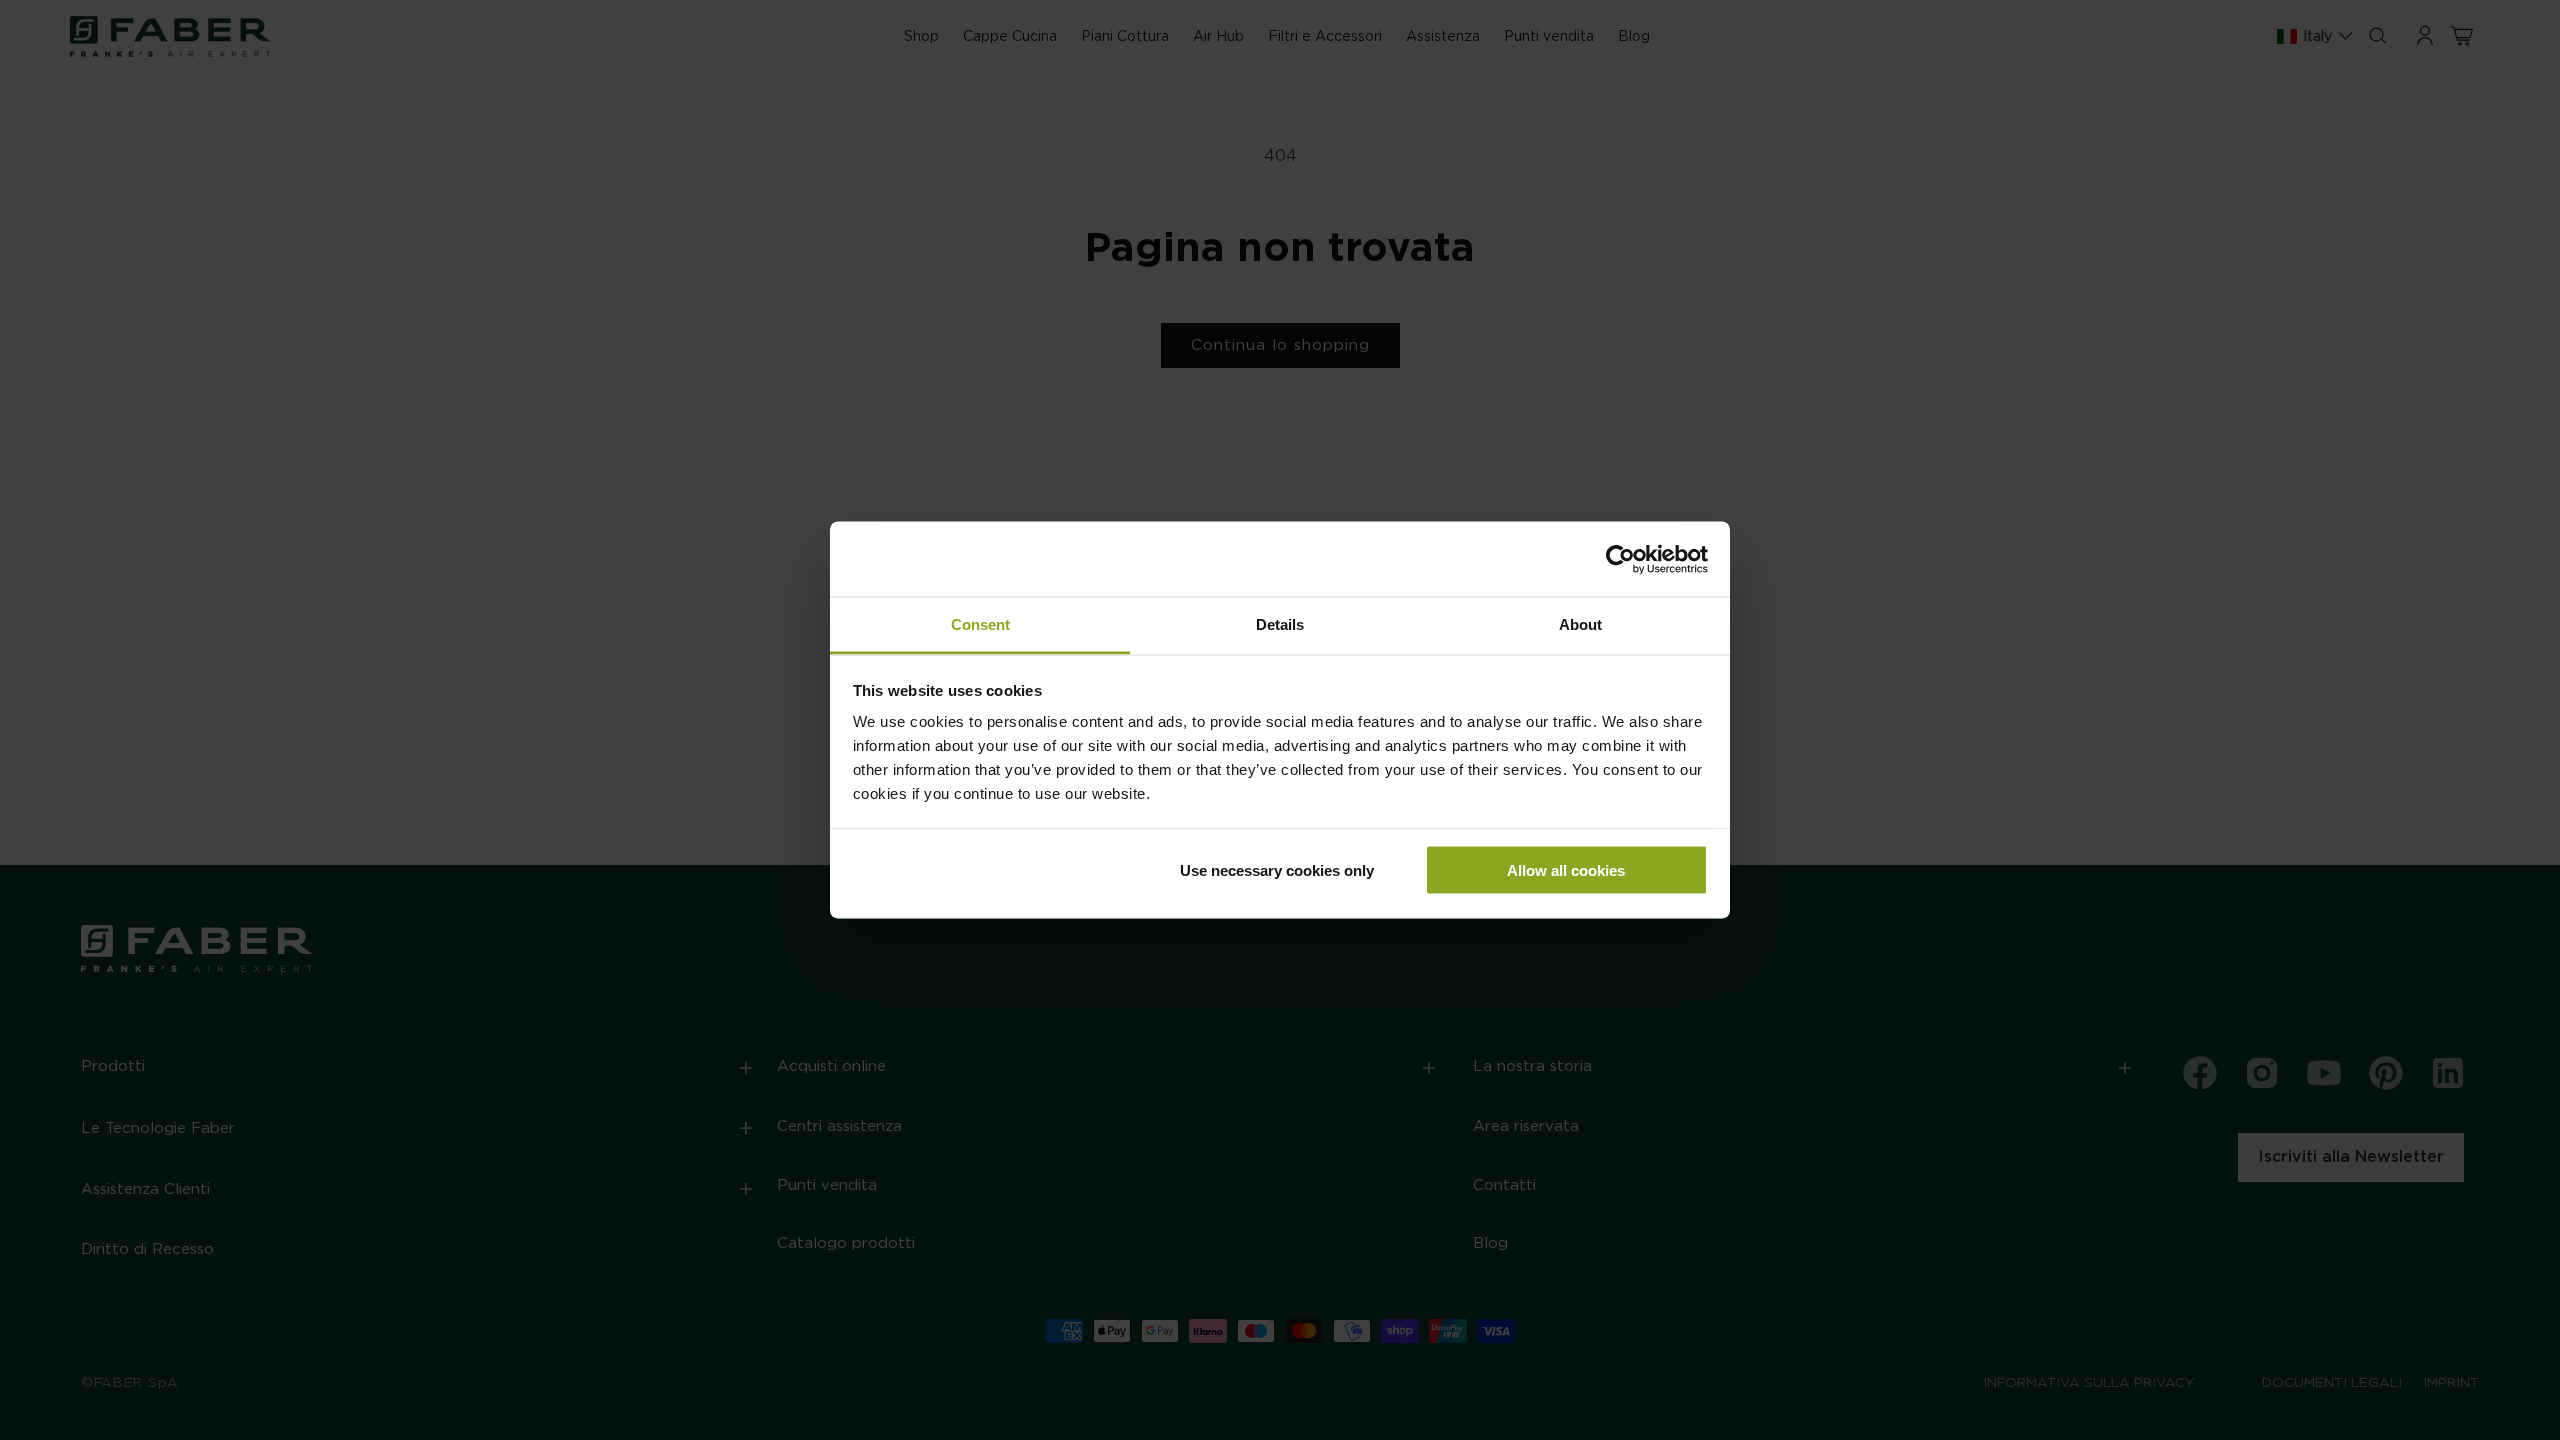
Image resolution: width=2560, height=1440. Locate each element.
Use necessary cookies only (1277, 869)
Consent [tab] (980, 624)
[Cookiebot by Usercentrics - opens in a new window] (1620, 559)
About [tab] (1580, 624)
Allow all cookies (1566, 869)
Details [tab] (1280, 624)
